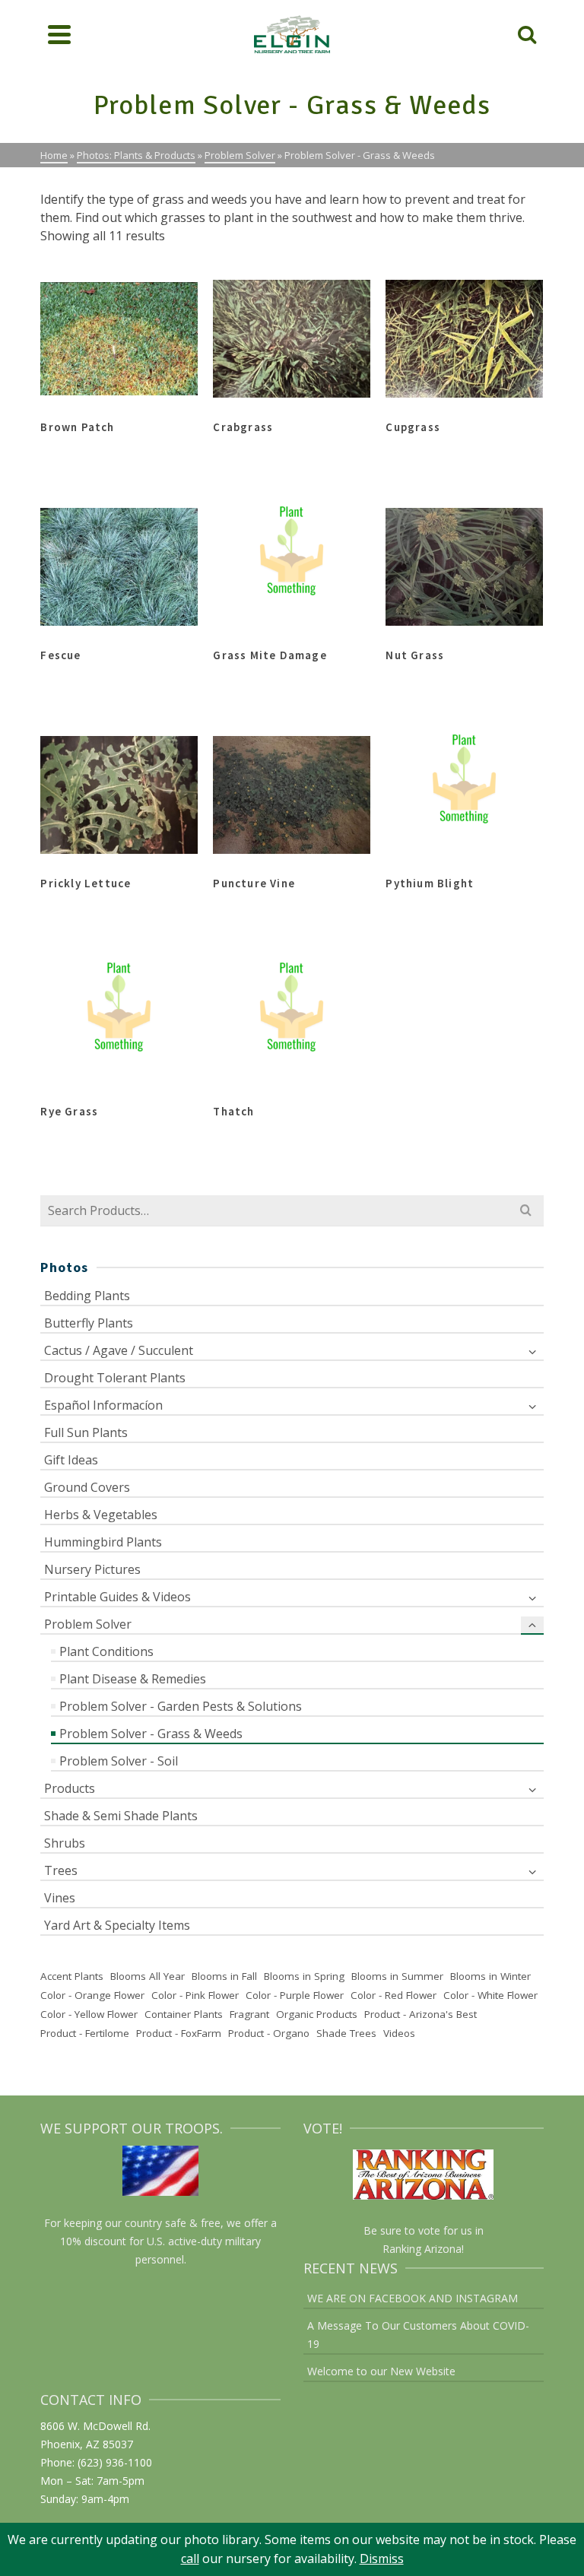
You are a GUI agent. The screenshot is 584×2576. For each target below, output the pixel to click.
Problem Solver (88, 1624)
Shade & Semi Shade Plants (121, 1816)
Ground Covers (87, 1487)
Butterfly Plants (89, 1323)
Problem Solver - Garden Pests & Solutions (181, 1706)
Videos (399, 2033)
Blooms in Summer (397, 1976)
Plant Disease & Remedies (133, 1679)
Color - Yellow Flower (89, 2014)
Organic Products (317, 2014)
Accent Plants (72, 1976)
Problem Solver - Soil (119, 1761)
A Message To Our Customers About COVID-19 (418, 2335)
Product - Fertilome (85, 2033)
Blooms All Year (148, 1976)
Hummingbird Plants (103, 1542)
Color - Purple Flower (295, 1995)
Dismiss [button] (382, 2559)
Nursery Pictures (92, 1569)
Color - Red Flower (394, 1995)
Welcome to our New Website (381, 2371)
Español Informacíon (103, 1405)
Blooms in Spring (304, 1976)
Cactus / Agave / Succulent (119, 1350)
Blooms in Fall (224, 1976)
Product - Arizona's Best (421, 2014)
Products (70, 1788)
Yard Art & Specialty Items (117, 1925)
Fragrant (249, 2014)
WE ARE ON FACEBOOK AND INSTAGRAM (413, 2298)
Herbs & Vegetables (101, 1515)
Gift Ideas (71, 1460)
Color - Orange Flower (92, 1995)
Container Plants (184, 2014)
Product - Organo (269, 2033)
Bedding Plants (87, 1296)
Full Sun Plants (86, 1432)
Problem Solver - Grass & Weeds (151, 1734)
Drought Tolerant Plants (115, 1378)
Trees (61, 1870)
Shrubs (65, 1843)
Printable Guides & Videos (117, 1597)
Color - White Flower (490, 1995)
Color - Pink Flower (195, 1995)
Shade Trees (346, 2033)
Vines (60, 1898)
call (190, 2559)
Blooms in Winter (490, 1976)
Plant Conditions (106, 1651)
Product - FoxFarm (179, 2033)
